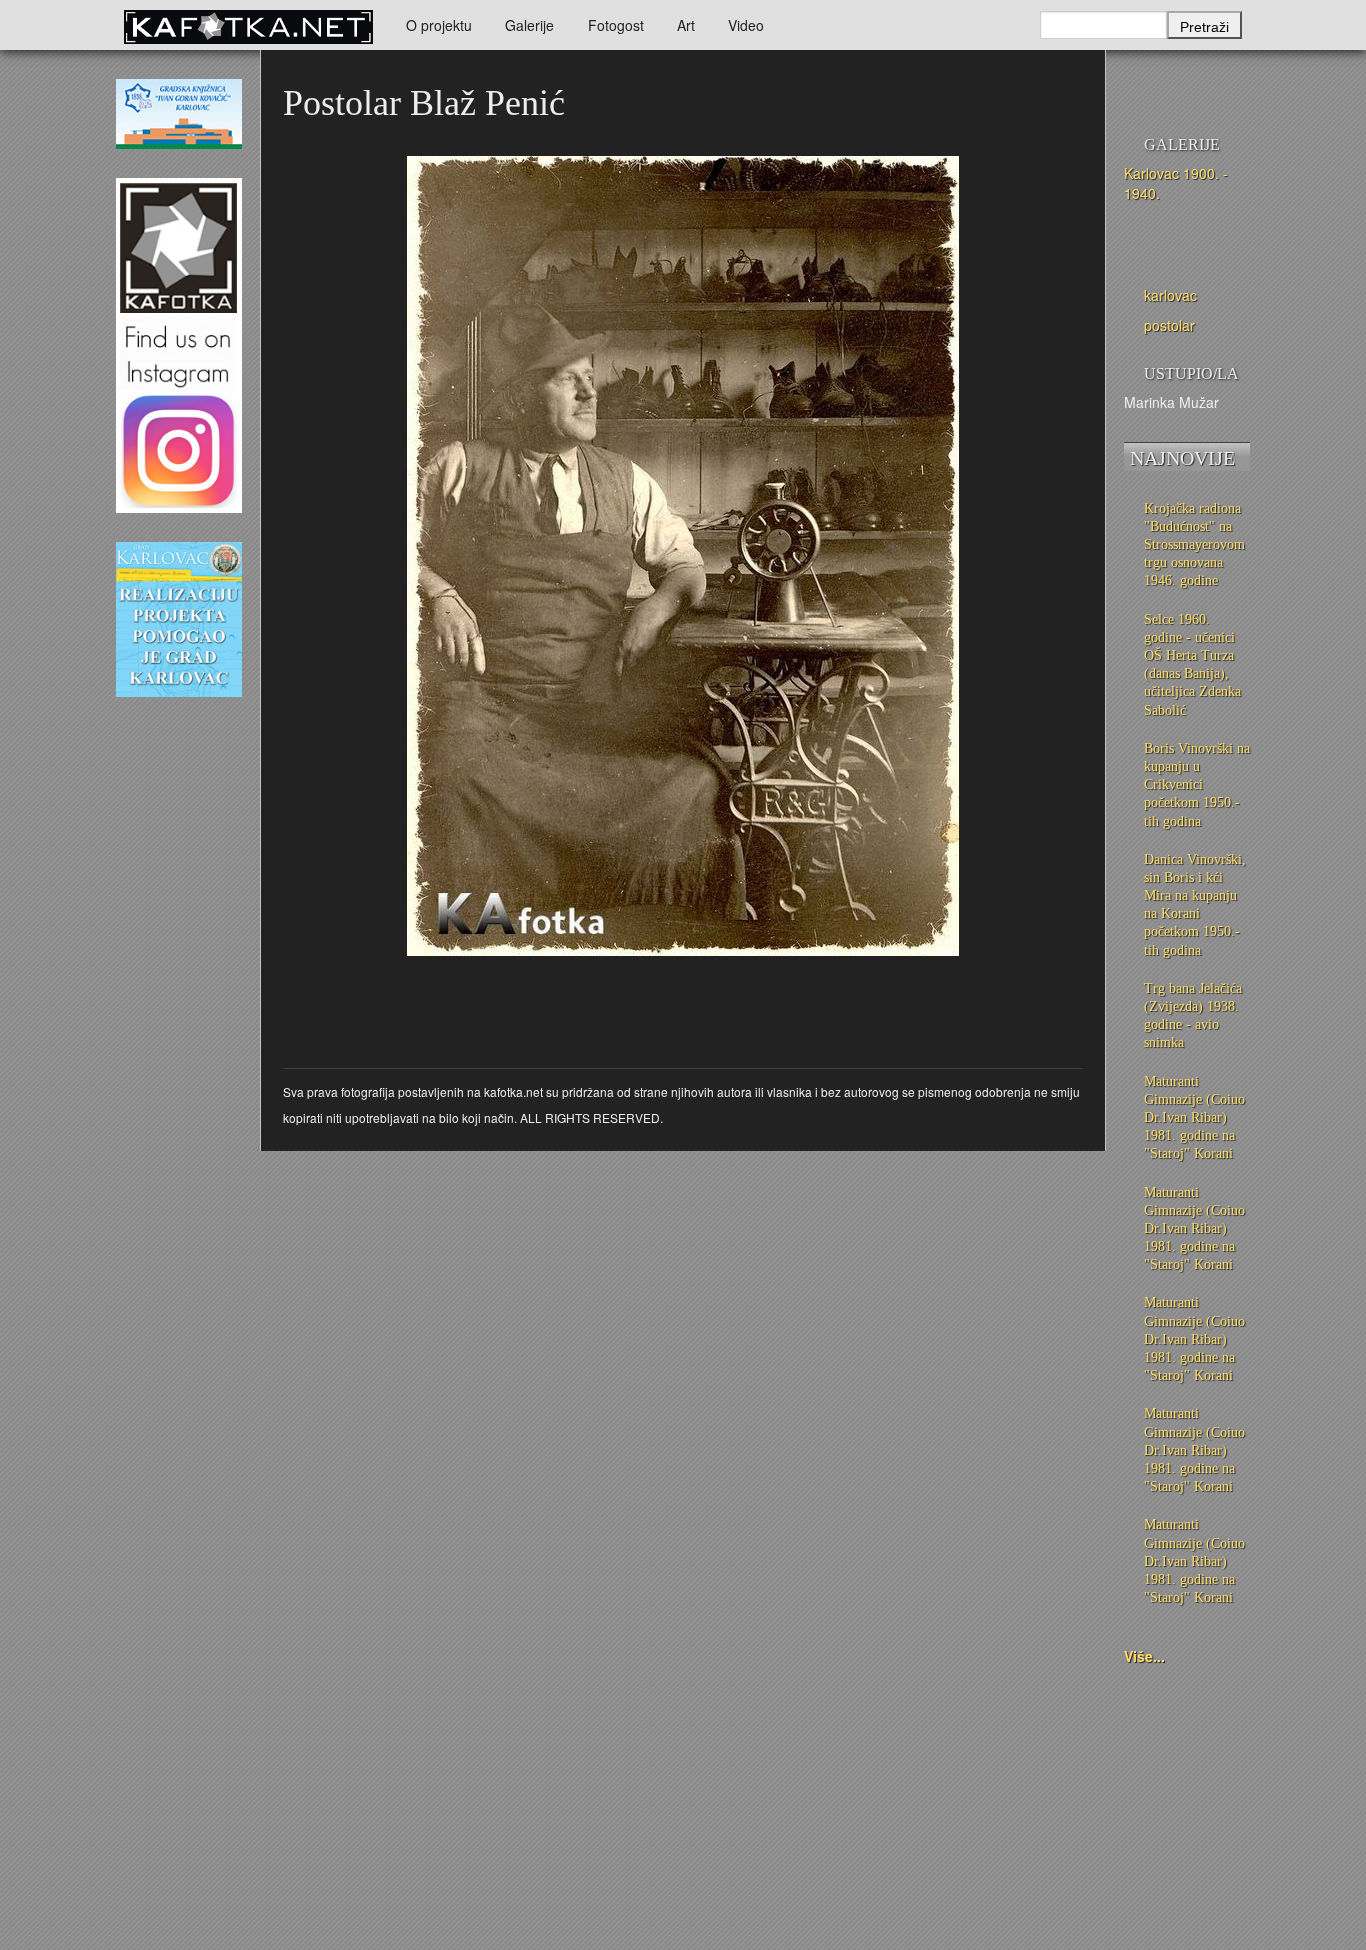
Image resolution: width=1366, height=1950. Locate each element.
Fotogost (616, 25)
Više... (1144, 1656)
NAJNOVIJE (1182, 458)
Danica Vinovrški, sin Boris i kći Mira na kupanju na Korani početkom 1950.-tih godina (1195, 905)
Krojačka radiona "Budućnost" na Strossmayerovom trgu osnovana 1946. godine (1194, 545)
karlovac (1170, 295)
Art (686, 25)
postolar (1169, 325)
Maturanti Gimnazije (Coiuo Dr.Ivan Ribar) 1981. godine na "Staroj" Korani (1194, 1118)
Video (746, 25)
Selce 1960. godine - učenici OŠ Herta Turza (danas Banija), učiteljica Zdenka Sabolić (1192, 665)
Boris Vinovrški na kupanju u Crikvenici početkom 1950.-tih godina (1197, 785)
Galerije (529, 25)
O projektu (439, 25)
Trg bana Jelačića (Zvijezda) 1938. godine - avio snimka (1193, 1016)
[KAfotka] (248, 25)
